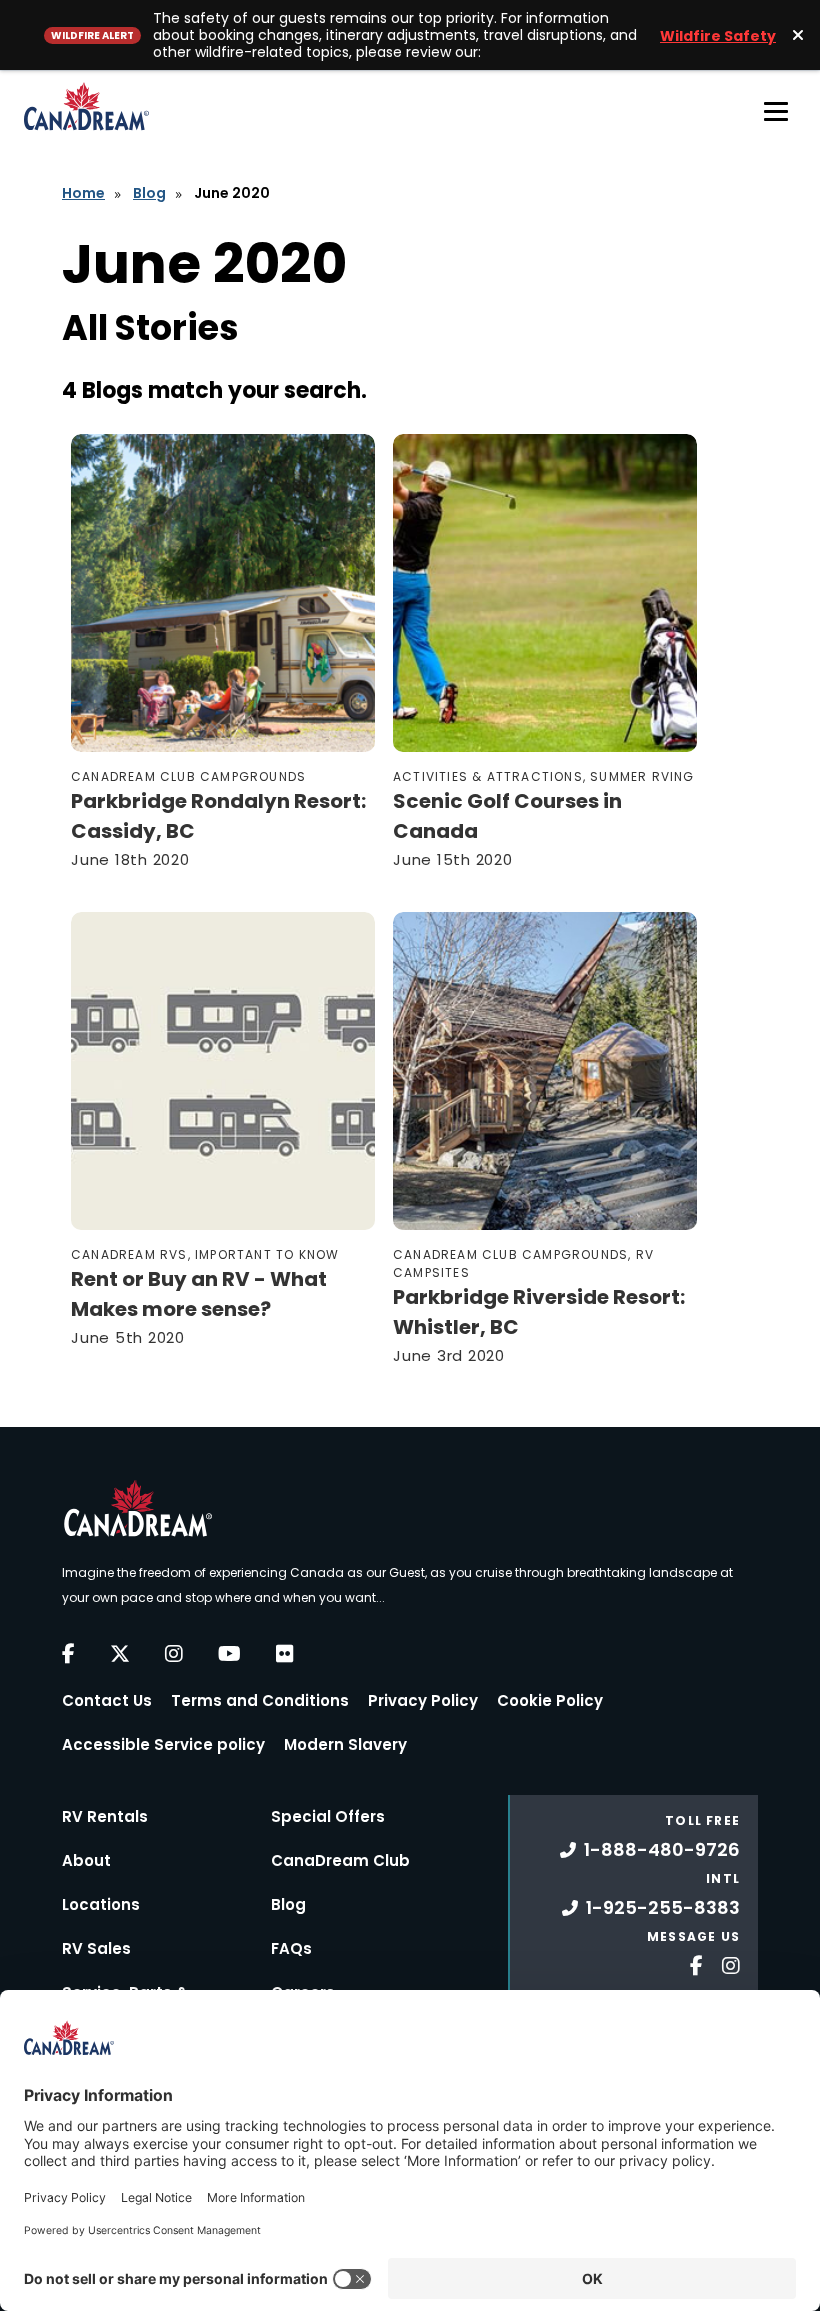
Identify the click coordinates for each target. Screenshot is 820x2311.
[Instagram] (174, 1654)
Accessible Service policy (163, 1744)
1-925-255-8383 (663, 1907)
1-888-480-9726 (662, 1849)
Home (83, 193)
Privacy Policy (423, 1700)
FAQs (291, 1948)
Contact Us (107, 1700)
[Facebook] (68, 1654)
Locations (101, 1904)
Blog (149, 193)
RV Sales (96, 1948)
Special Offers (328, 1816)
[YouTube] (229, 1654)
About (86, 1860)
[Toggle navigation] (776, 111)
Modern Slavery (345, 1744)
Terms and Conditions (260, 1700)
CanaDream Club (340, 1860)
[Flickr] (285, 1654)
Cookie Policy (550, 1700)
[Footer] (689, 1963)
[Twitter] (120, 1654)
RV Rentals (105, 1816)
